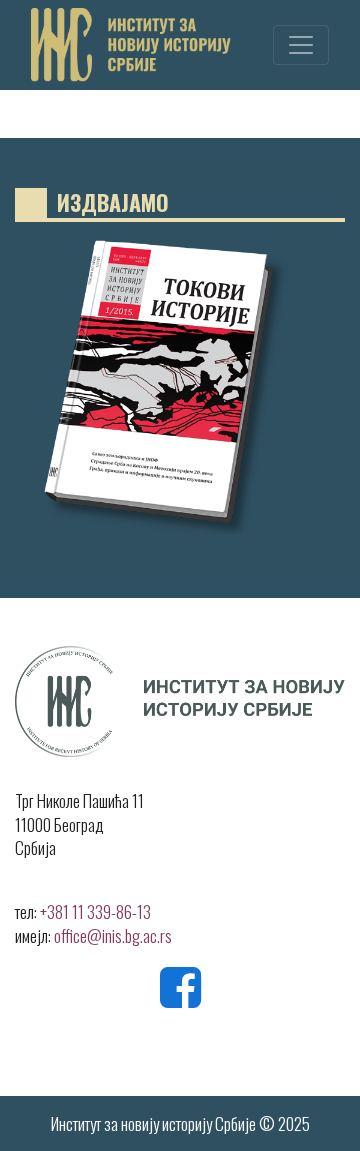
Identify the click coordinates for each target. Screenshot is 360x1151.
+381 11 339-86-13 (95, 911)
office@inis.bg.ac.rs (113, 935)
